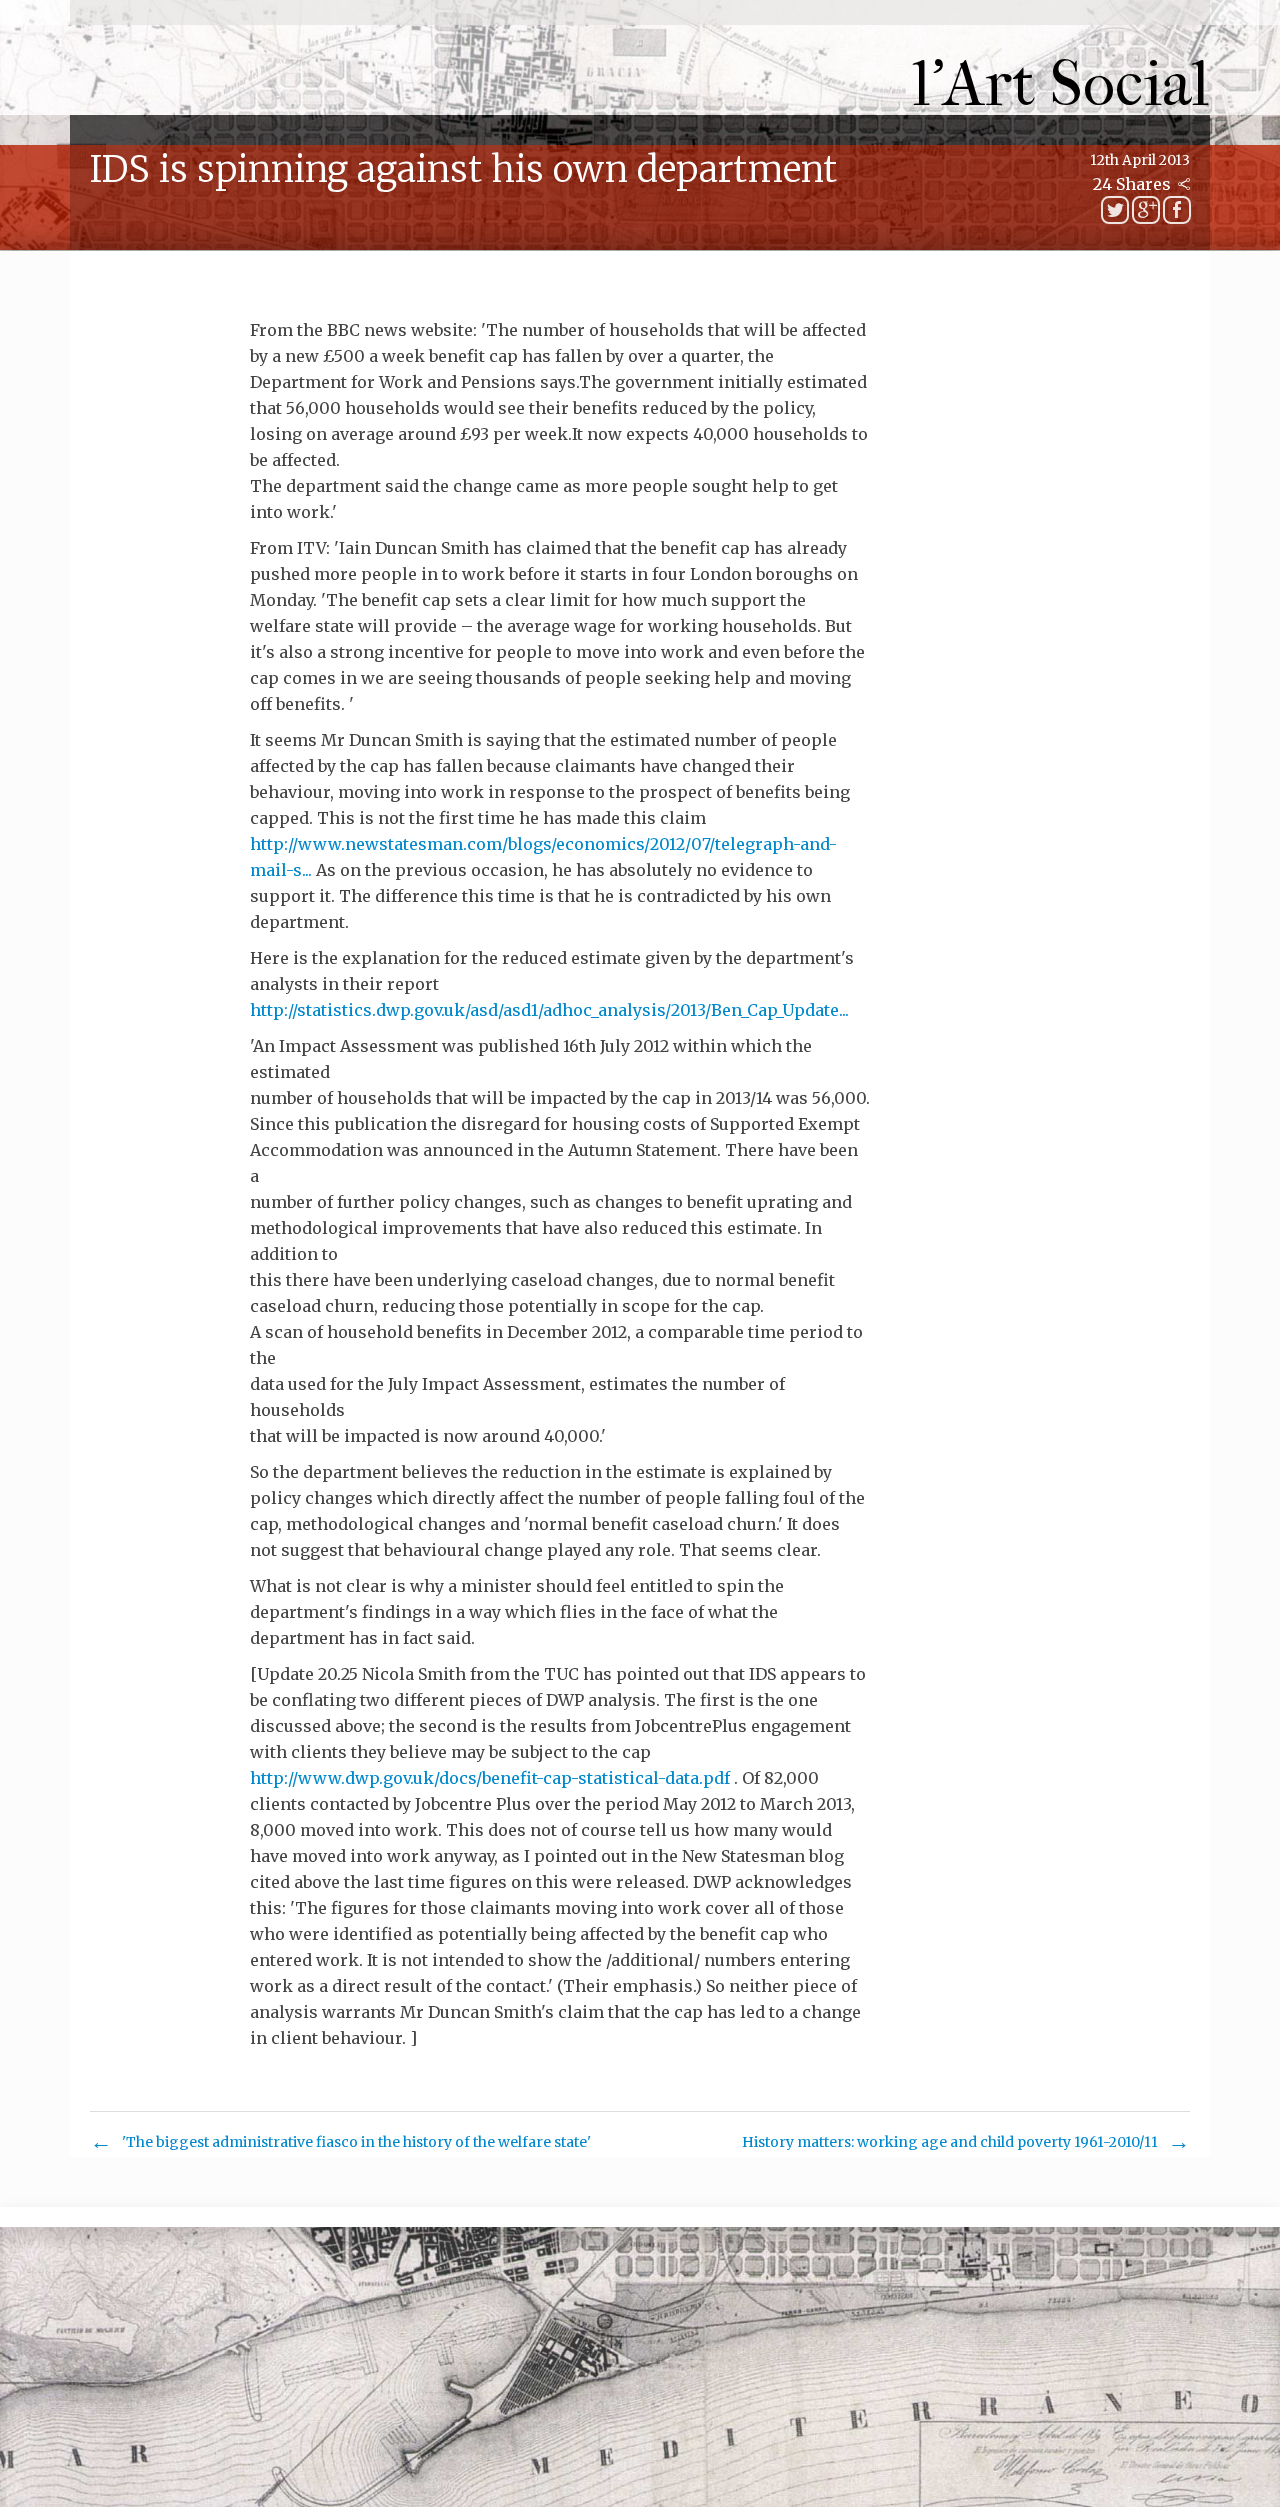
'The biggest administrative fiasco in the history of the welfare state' (356, 2142)
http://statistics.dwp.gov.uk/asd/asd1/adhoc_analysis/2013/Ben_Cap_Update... (549, 1010)
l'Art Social (1061, 84)
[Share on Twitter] (1115, 210)
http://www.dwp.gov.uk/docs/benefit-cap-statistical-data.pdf (490, 1778)
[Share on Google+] (1146, 210)
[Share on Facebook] (1177, 210)
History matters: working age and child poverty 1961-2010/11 (950, 2142)
